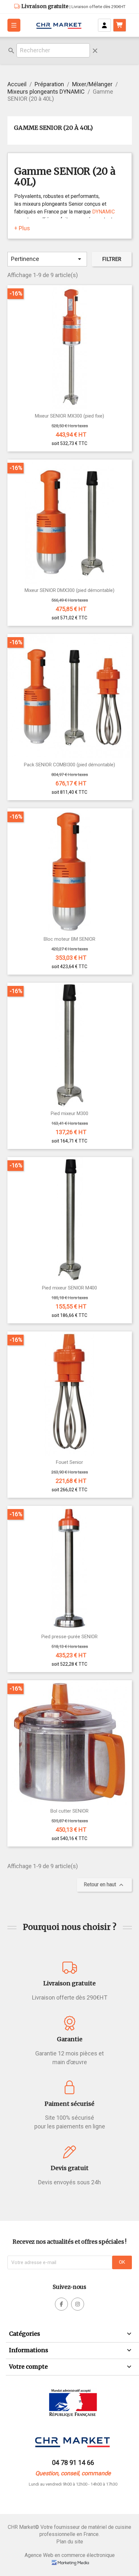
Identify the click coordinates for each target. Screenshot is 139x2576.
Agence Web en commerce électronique (70, 2555)
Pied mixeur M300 (69, 1114)
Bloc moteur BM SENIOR (69, 939)
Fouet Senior (69, 1462)
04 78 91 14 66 (73, 2463)
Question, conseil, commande (73, 2473)
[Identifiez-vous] (104, 25)
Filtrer (112, 259)
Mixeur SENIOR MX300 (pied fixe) (69, 416)
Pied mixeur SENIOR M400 (69, 1288)
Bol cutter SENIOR (69, 1811)
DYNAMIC (103, 212)
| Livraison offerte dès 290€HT (73, 7)
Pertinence (47, 259)
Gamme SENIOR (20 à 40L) (53, 128)
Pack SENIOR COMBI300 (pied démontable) (69, 765)
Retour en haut (104, 1885)
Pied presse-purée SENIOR (69, 1637)
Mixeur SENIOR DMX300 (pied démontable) (69, 590)
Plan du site (70, 2542)
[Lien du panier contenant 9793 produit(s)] (120, 25)
